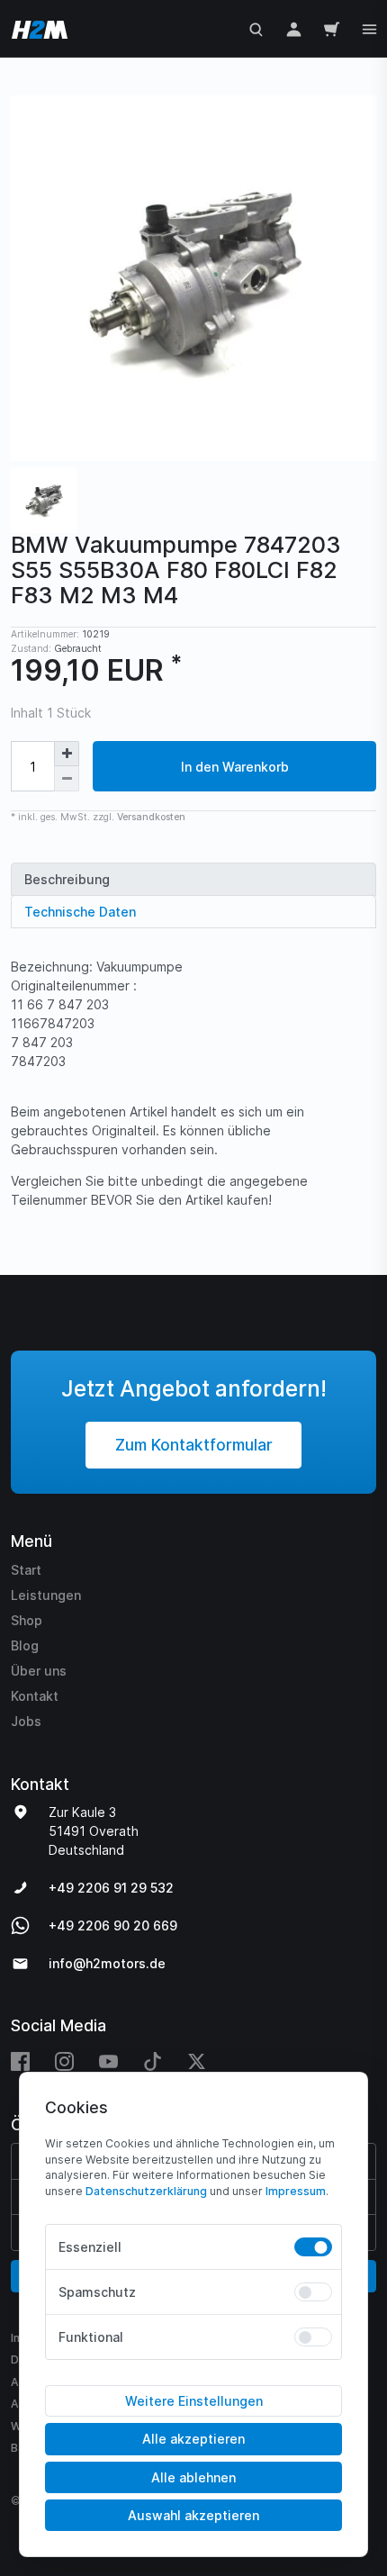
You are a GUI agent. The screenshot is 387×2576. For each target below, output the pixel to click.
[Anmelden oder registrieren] (294, 28)
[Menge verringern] (67, 779)
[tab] (193, 879)
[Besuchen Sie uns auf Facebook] (27, 2061)
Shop (27, 1620)
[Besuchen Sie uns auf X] (197, 2061)
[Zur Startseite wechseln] (36, 28)
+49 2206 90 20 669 (113, 1925)
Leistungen (46, 1595)
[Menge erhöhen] (67, 754)
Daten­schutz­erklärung (146, 2191)
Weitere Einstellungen (194, 2401)
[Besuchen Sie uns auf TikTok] (153, 2061)
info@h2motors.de (107, 1963)
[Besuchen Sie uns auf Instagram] (64, 2061)
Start (26, 1570)
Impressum (296, 2191)
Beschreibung (67, 879)
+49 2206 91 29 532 (111, 1888)
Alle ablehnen (193, 2477)
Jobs (26, 1721)
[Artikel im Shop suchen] (256, 28)
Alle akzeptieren (193, 2439)
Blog (25, 1645)
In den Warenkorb (235, 767)
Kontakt (35, 1696)
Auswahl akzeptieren (193, 2515)
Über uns (39, 1671)
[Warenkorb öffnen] (332, 28)
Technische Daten (80, 912)
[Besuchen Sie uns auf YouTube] (108, 2061)
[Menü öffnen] (369, 27)
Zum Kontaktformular (194, 1445)
